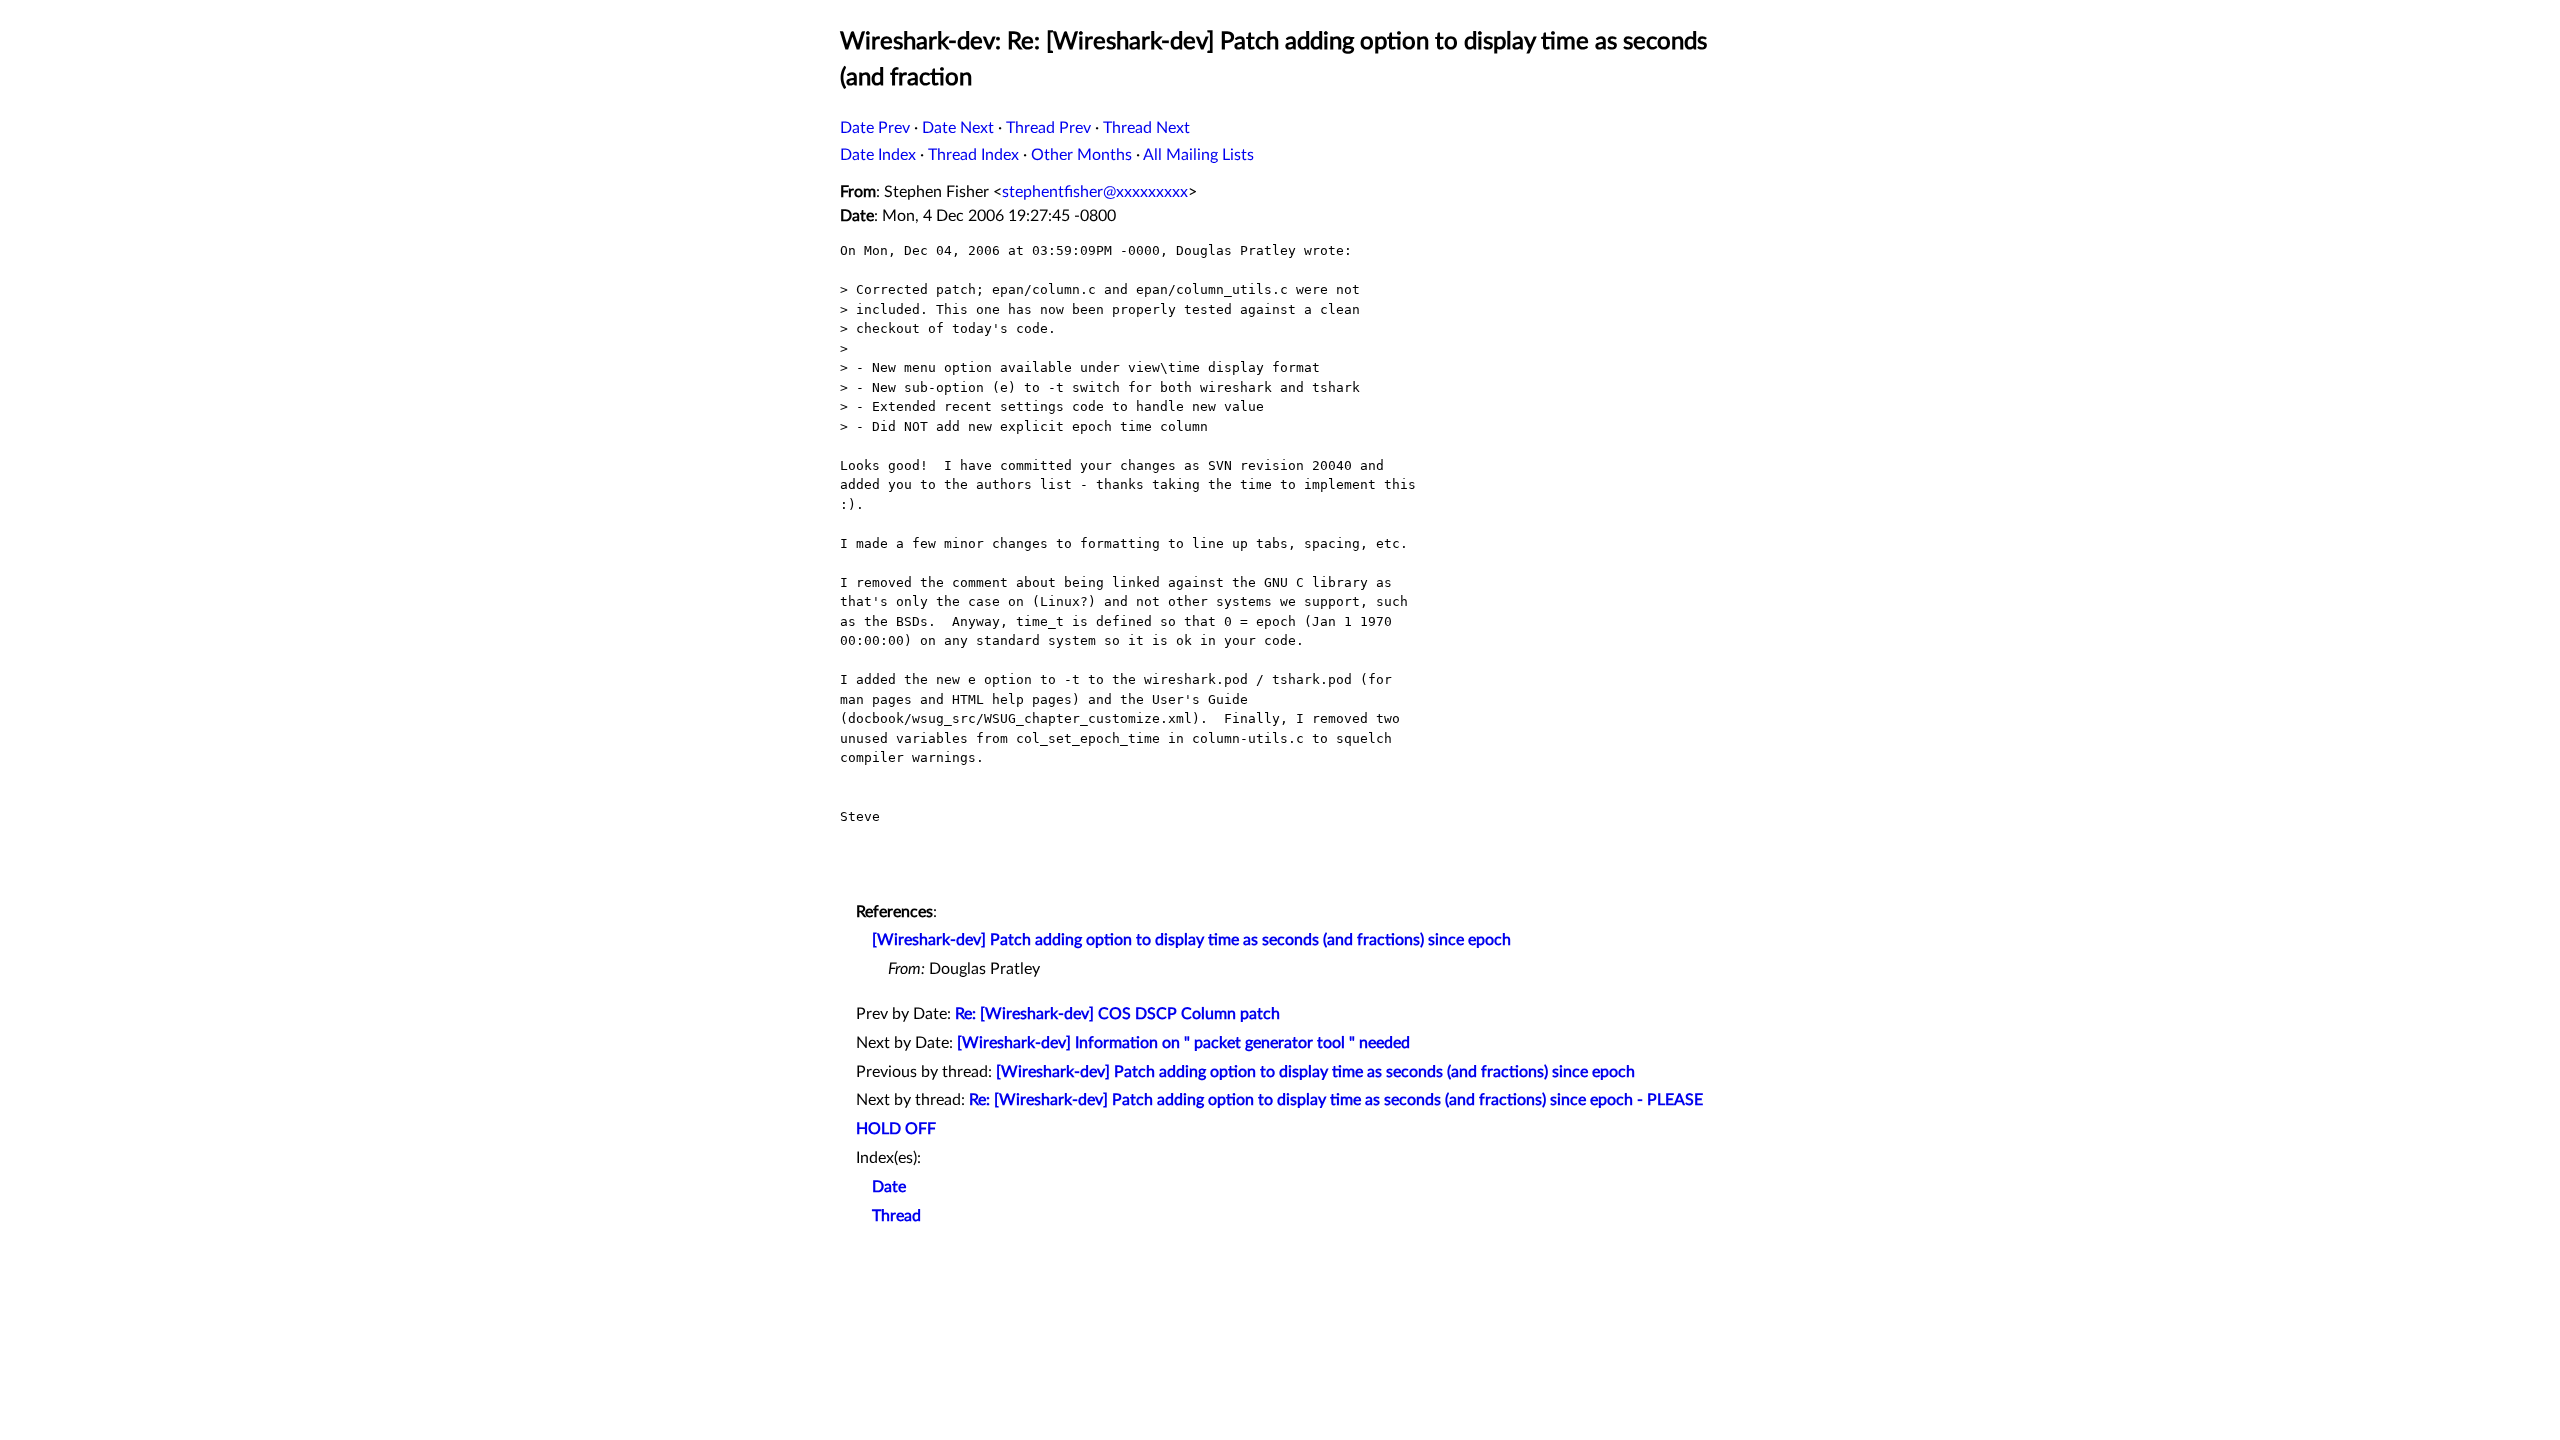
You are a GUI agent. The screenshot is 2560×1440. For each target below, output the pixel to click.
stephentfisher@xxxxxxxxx (1095, 192)
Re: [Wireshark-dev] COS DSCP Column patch (1117, 1014)
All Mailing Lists (1198, 155)
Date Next (958, 128)
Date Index (878, 155)
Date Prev (875, 128)
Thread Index (973, 155)
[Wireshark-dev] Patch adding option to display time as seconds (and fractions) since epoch (1191, 940)
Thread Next (1146, 128)
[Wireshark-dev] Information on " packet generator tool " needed (1183, 1043)
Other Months (1081, 155)
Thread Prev (1048, 128)
